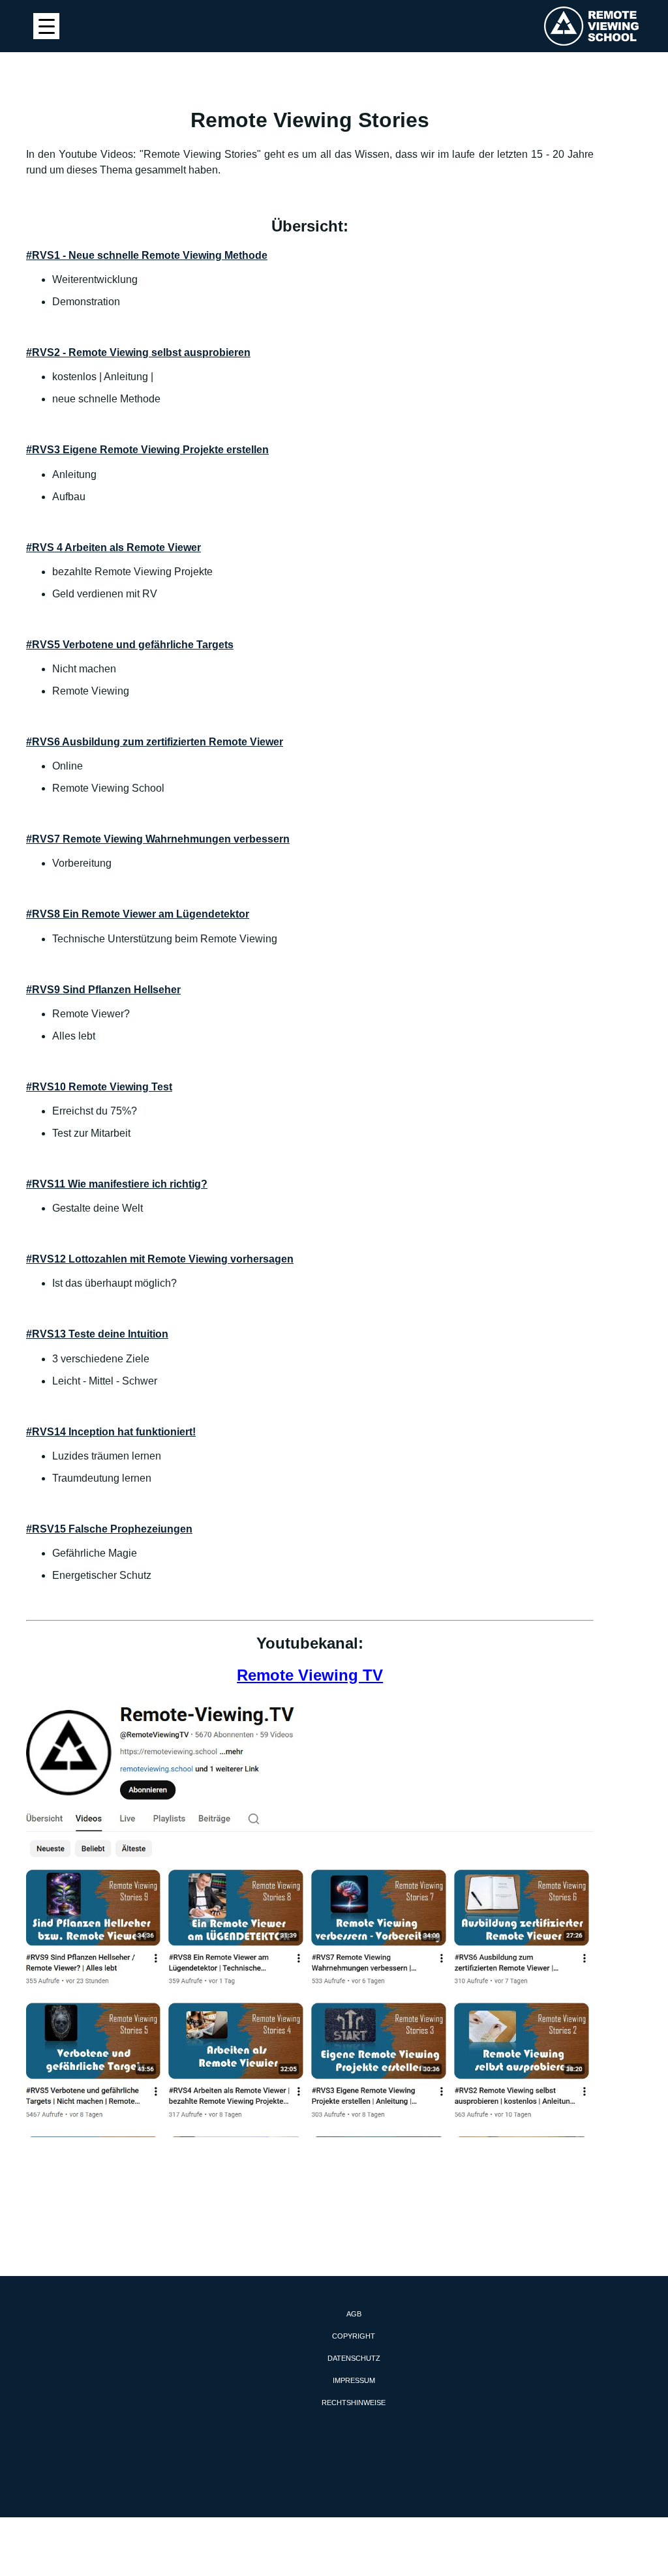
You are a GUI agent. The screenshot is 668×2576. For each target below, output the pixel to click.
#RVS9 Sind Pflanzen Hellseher (103, 990)
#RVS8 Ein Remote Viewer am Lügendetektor (138, 914)
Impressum (354, 2380)
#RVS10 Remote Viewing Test (99, 1087)
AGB (354, 2314)
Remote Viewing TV (310, 1675)
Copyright (354, 2336)
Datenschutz (354, 2358)
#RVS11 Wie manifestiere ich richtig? (117, 1184)
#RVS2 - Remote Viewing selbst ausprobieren (138, 352)
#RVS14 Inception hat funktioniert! (111, 1432)
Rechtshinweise (354, 2403)
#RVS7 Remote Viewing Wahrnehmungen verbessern (158, 839)
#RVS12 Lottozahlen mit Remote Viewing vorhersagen (160, 1259)
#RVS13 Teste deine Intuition (97, 1334)
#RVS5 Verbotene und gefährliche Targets (130, 645)
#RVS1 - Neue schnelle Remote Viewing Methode (147, 255)
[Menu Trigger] (46, 26)
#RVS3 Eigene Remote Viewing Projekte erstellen (147, 450)
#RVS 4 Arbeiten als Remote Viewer (114, 547)
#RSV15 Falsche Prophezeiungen (109, 1529)
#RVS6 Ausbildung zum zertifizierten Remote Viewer (155, 742)
